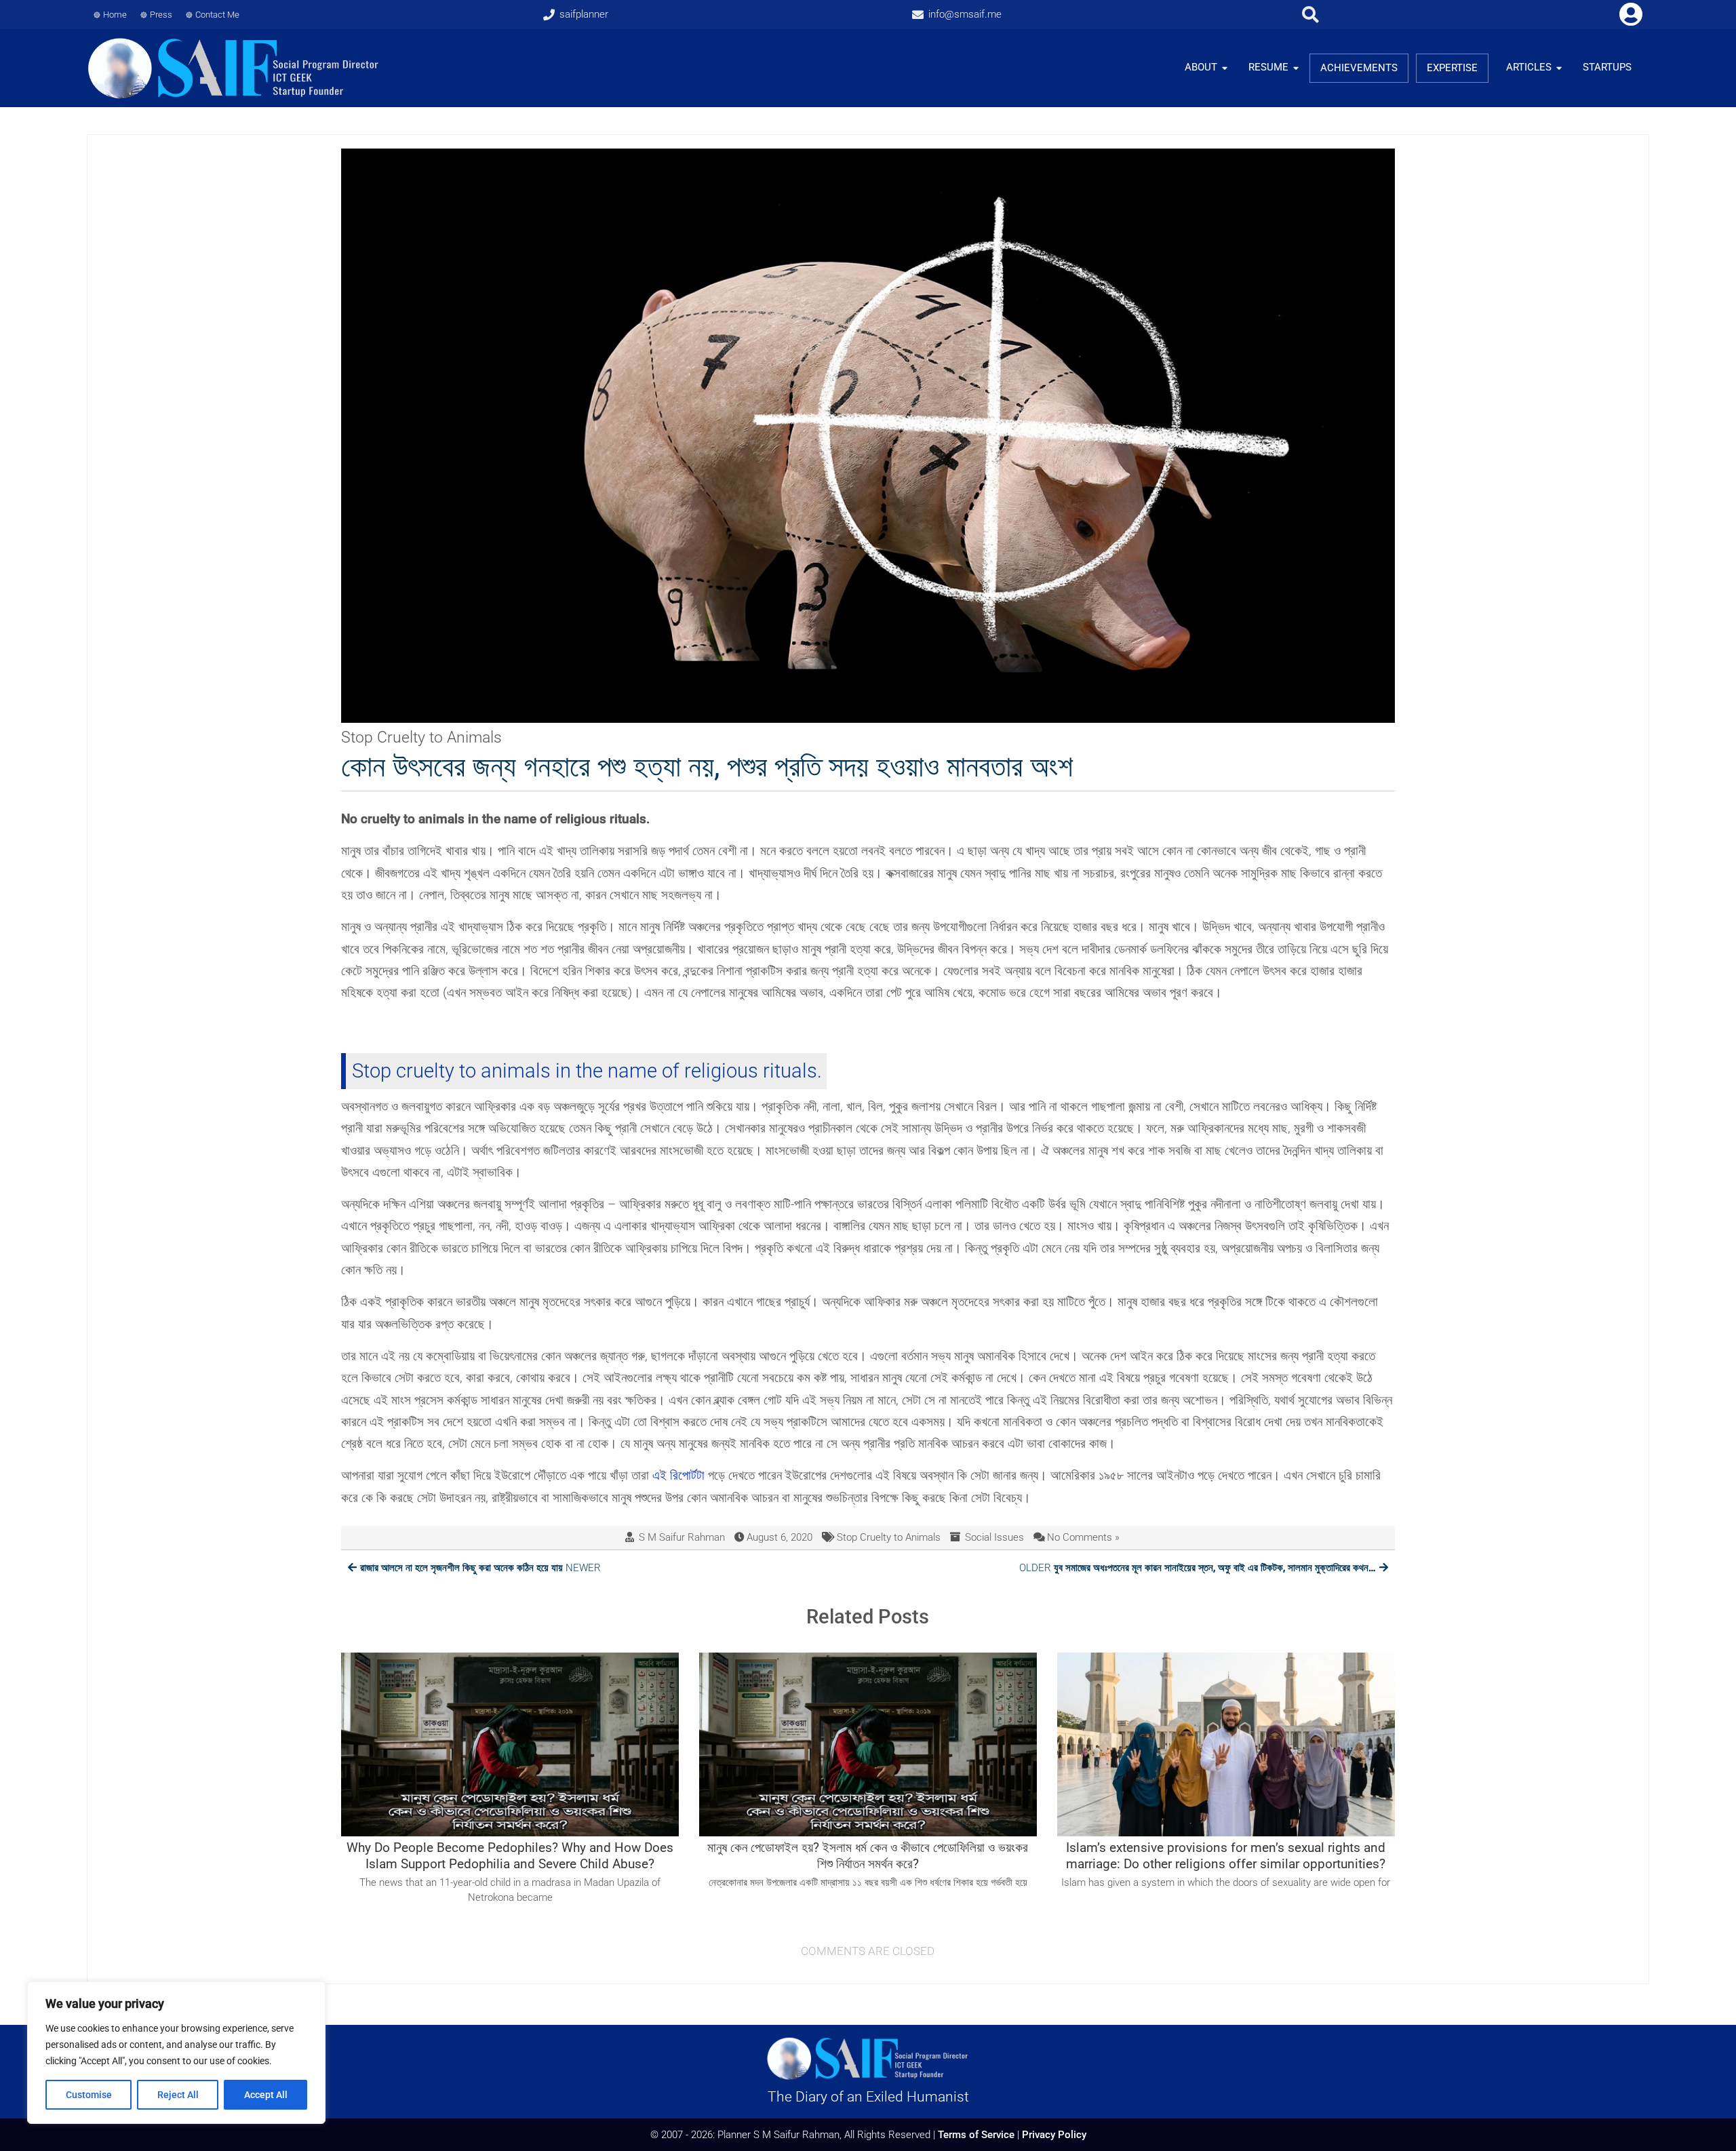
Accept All (266, 2095)
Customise (89, 2095)
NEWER (480, 1568)
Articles (1529, 67)
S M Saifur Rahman (682, 1537)
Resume (1268, 67)
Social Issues (994, 1537)
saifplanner (584, 14)
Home (115, 15)
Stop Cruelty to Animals (889, 1537)
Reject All (178, 2095)
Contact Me (217, 15)
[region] (176, 2053)
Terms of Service (976, 2135)
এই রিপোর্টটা (678, 1475)
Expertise (1452, 68)
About (1201, 67)
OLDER (1198, 1568)
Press (161, 15)
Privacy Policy (1054, 2135)
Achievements (1359, 68)
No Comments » (1083, 1537)
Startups (1607, 67)
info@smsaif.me (965, 14)
